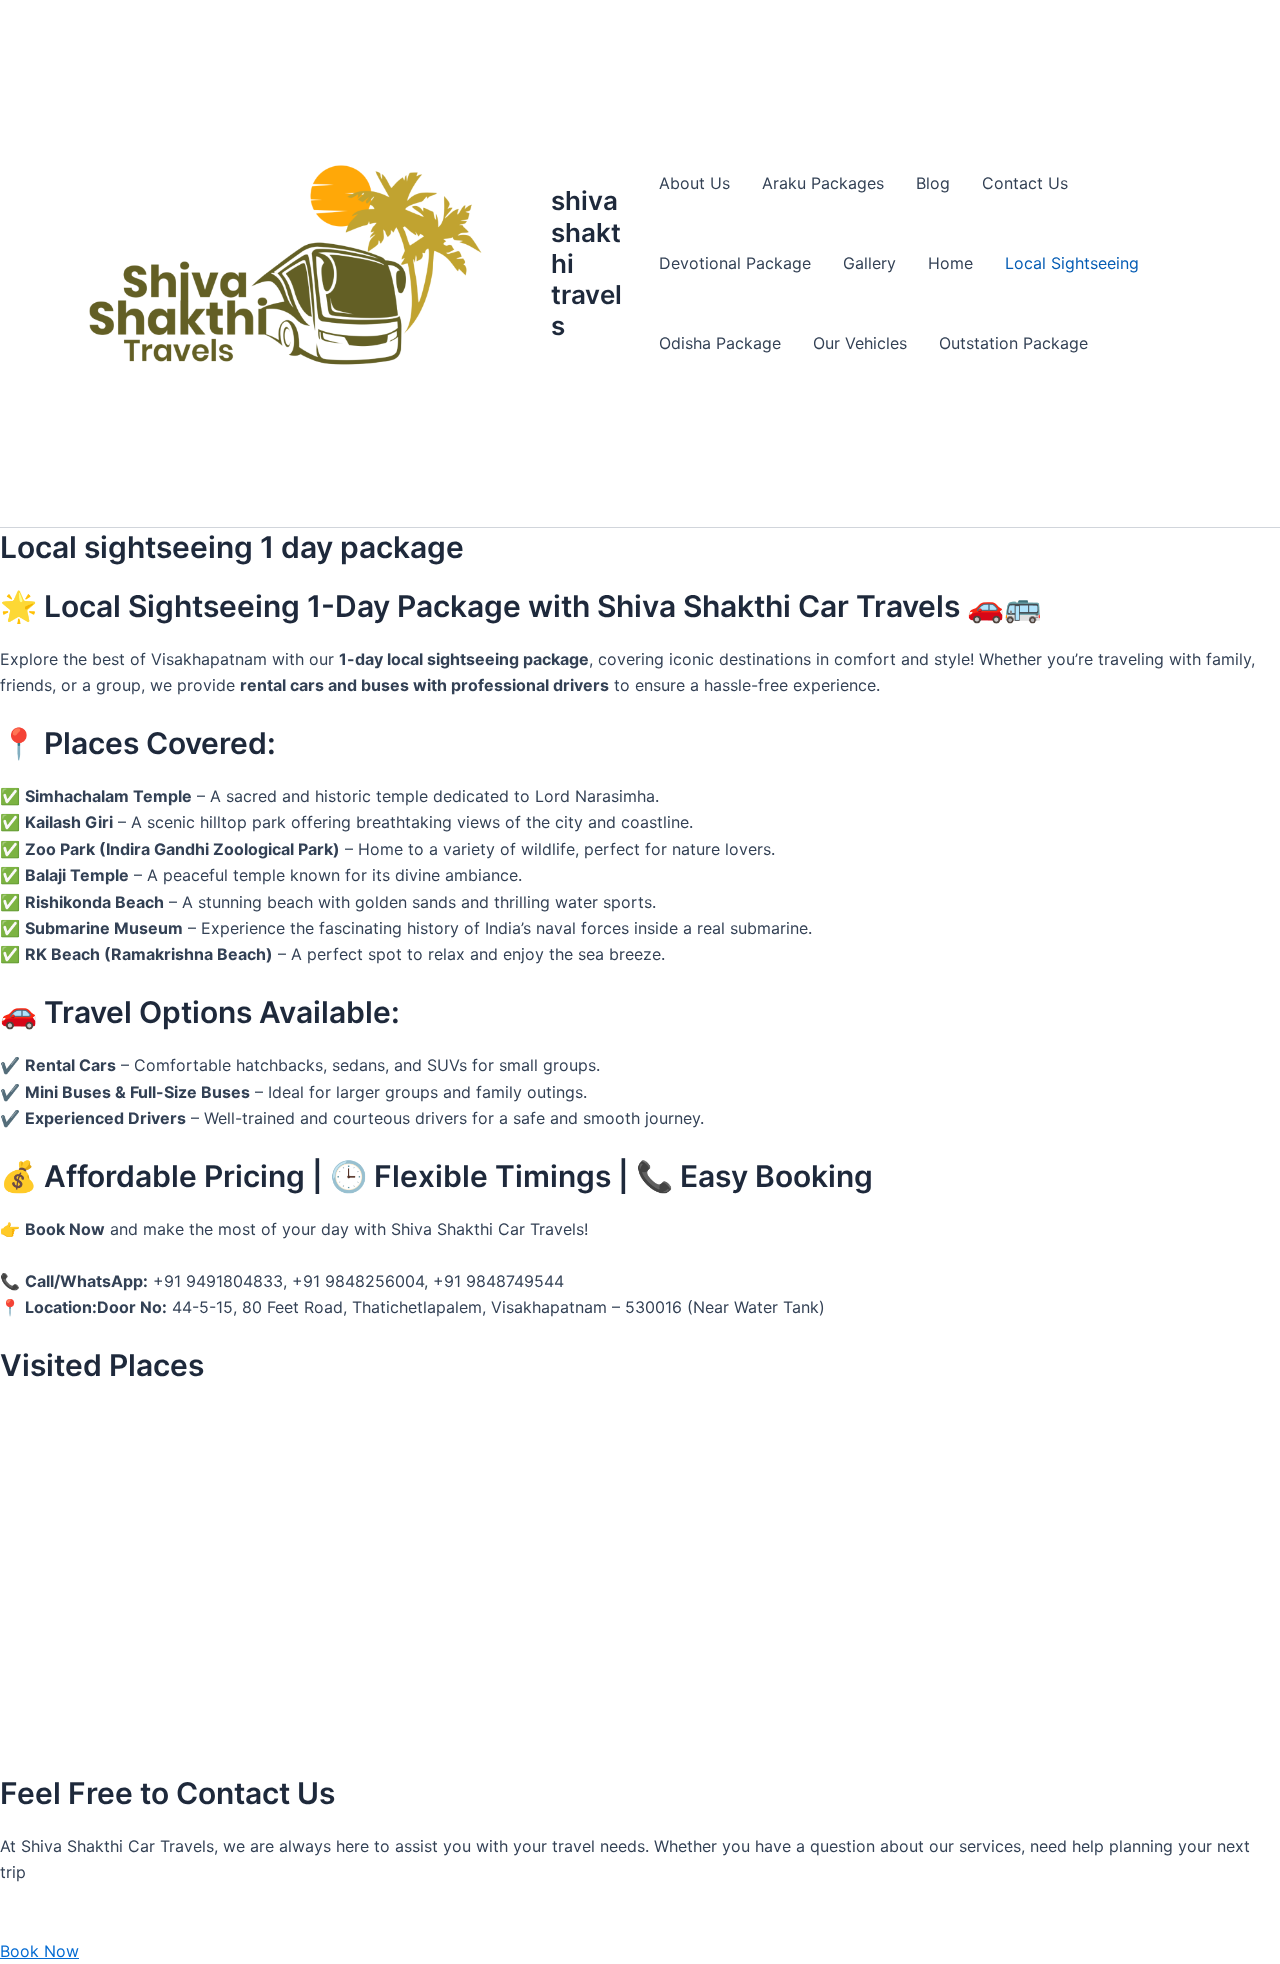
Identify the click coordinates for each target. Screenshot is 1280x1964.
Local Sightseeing (1072, 263)
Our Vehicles (860, 343)
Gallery (869, 263)
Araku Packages (823, 183)
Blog (933, 183)
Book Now (39, 1951)
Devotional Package (735, 263)
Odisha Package (720, 343)
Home (950, 263)
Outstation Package (1013, 343)
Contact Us (1025, 183)
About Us (694, 183)
